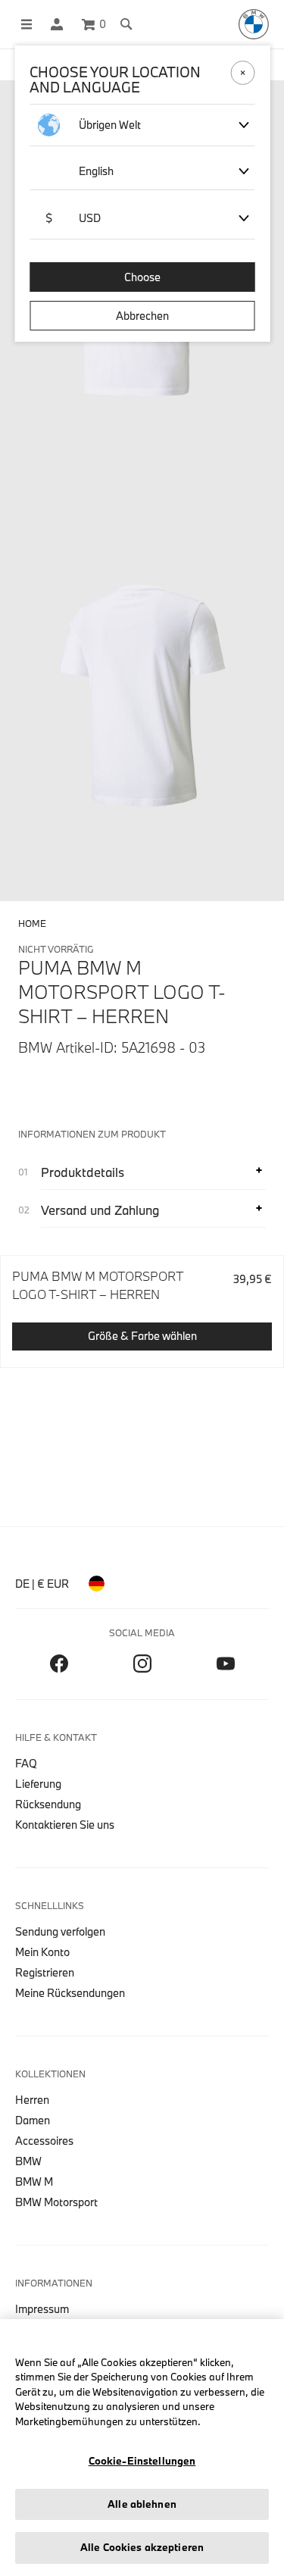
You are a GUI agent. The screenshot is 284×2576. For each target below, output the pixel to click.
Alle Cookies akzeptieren (142, 2547)
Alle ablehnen (142, 2504)
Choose (142, 277)
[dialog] (142, 1288)
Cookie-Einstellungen (142, 2461)
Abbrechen (142, 316)
